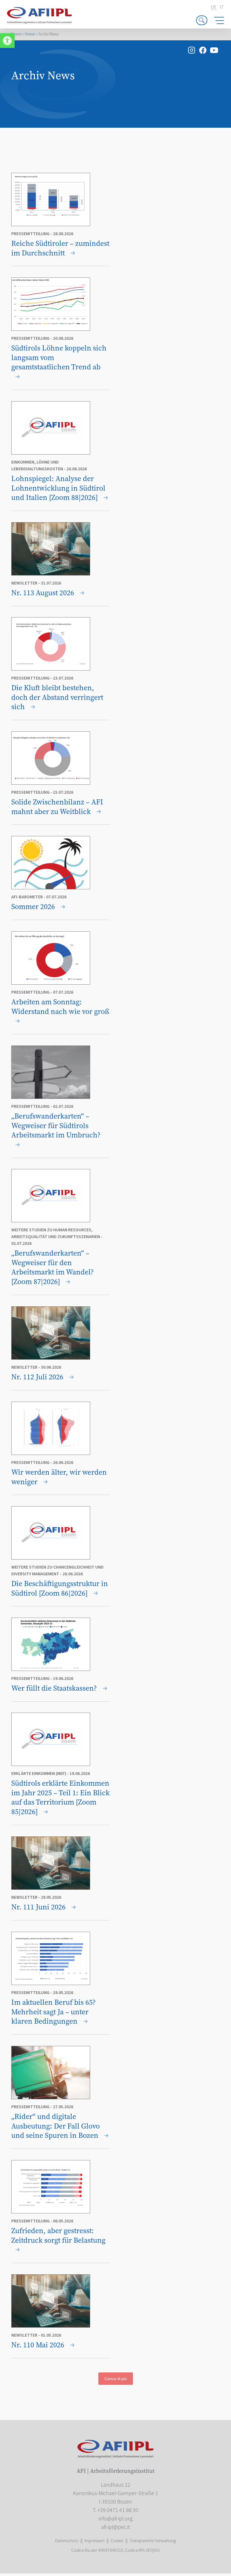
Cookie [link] (117, 2541)
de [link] (214, 7)
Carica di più (116, 2379)
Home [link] (16, 34)
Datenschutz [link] (67, 2541)
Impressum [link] (95, 2541)
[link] (7, 41)
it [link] (222, 7)
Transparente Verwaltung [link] (153, 2541)
